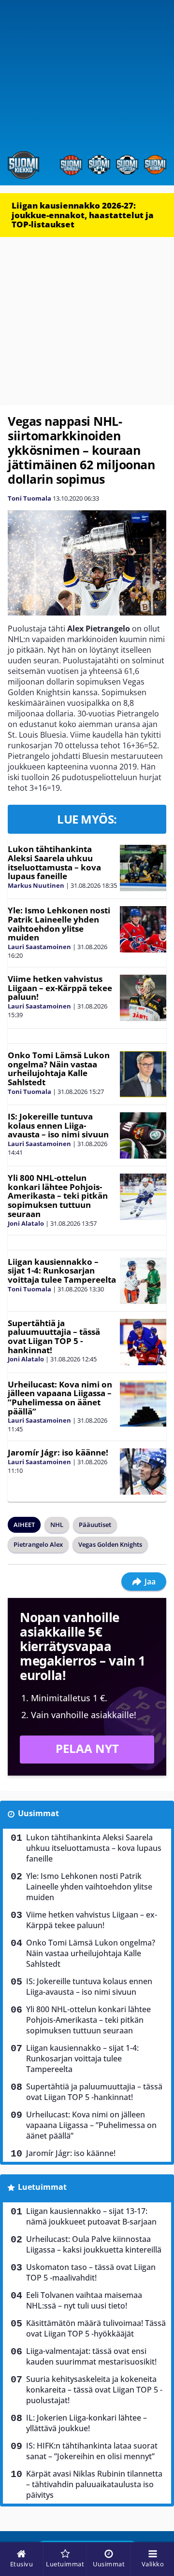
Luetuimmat (42, 2187)
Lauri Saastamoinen (39, 947)
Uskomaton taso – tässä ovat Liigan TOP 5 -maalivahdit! (91, 2272)
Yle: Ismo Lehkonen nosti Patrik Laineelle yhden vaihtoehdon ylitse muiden (59, 924)
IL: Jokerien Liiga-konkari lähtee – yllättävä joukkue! (87, 2423)
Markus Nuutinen (36, 885)
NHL (57, 1525)
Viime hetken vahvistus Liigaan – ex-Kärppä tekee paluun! (60, 988)
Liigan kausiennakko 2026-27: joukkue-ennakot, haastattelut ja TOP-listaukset (83, 215)
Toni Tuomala (29, 498)
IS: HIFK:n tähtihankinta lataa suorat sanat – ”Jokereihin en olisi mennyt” (92, 2451)
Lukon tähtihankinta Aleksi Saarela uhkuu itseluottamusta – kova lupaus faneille (54, 862)
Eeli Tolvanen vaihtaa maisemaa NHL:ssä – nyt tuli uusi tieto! (84, 2300)
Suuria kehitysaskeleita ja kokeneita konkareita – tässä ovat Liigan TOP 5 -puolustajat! (94, 2390)
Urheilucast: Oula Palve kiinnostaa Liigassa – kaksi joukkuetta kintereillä (94, 2244)
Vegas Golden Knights (110, 1544)
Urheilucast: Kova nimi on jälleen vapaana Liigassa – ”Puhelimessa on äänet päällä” (60, 1398)
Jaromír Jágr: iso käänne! (58, 1452)
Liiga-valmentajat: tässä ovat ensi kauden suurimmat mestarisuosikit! (91, 2356)
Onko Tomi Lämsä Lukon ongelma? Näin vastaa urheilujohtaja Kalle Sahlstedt (59, 1069)
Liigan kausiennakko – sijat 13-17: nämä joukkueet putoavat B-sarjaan (91, 2216)
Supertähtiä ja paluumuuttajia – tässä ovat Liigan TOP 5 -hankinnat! (54, 1337)
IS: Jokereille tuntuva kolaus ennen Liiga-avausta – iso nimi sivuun (58, 1125)
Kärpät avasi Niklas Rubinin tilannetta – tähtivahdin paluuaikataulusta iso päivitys (94, 2484)
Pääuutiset (95, 1525)
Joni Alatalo (26, 1223)
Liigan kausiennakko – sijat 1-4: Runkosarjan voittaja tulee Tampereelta (62, 1271)
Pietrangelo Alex (38, 1544)
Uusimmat (38, 1813)
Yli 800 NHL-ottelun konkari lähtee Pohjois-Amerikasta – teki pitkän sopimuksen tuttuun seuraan (58, 1196)
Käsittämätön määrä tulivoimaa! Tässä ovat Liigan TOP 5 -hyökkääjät (96, 2328)
